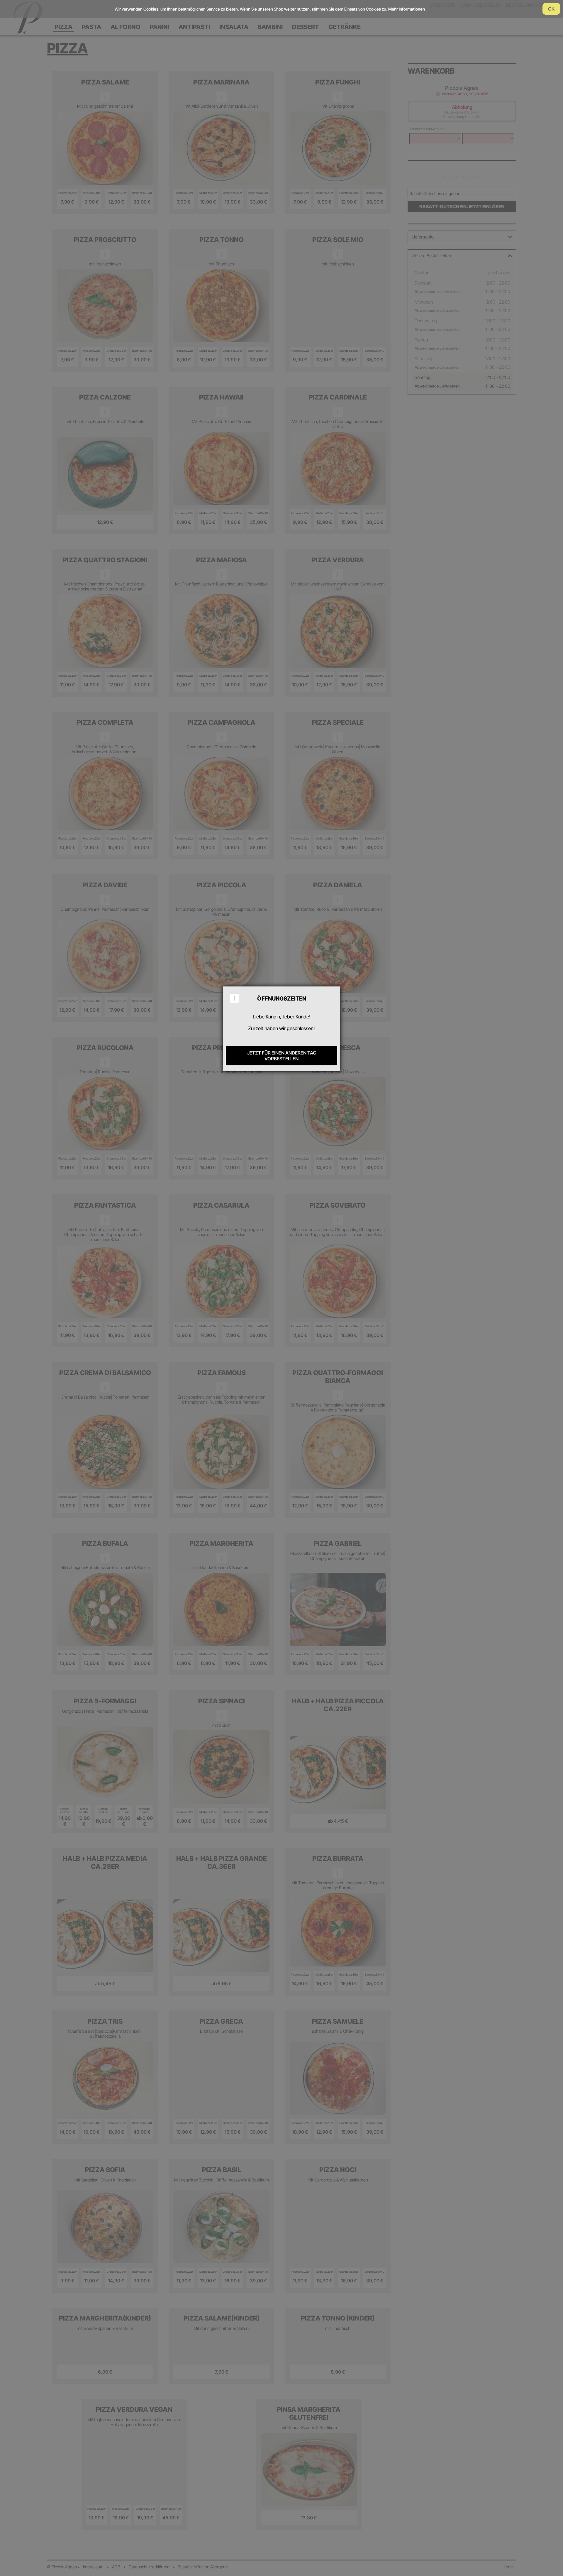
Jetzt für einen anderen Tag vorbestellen (282, 1056)
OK (551, 9)
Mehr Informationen (407, 9)
